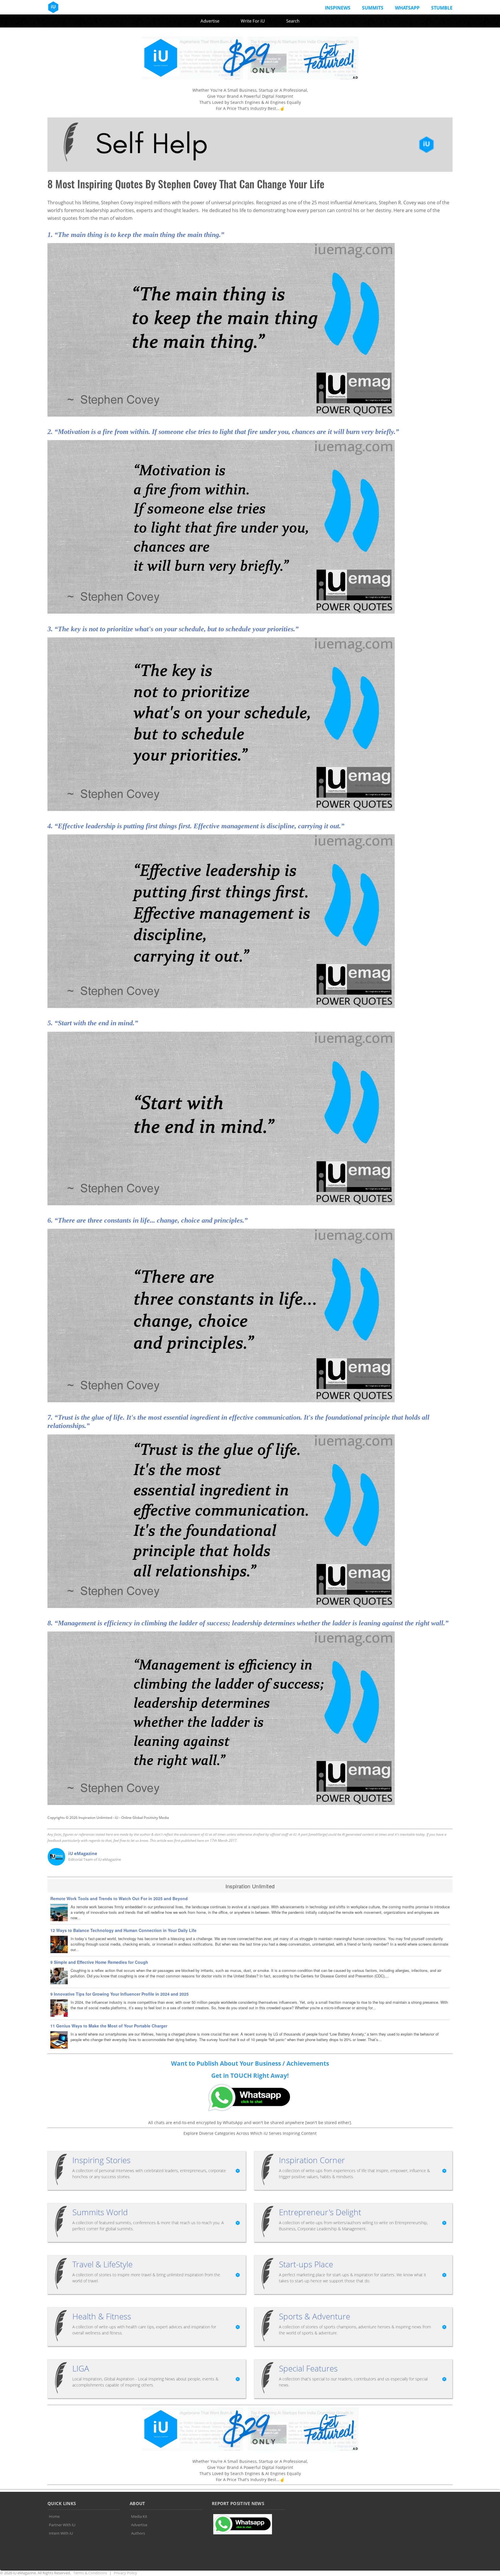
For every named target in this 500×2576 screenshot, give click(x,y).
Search (293, 21)
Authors (138, 2533)
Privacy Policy (125, 2573)
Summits (373, 8)
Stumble (442, 8)
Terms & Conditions (90, 2573)
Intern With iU (61, 2533)
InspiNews (338, 8)
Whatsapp (407, 8)
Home (54, 2516)
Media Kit (139, 2516)
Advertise (210, 21)
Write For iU (253, 21)
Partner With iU (62, 2525)
